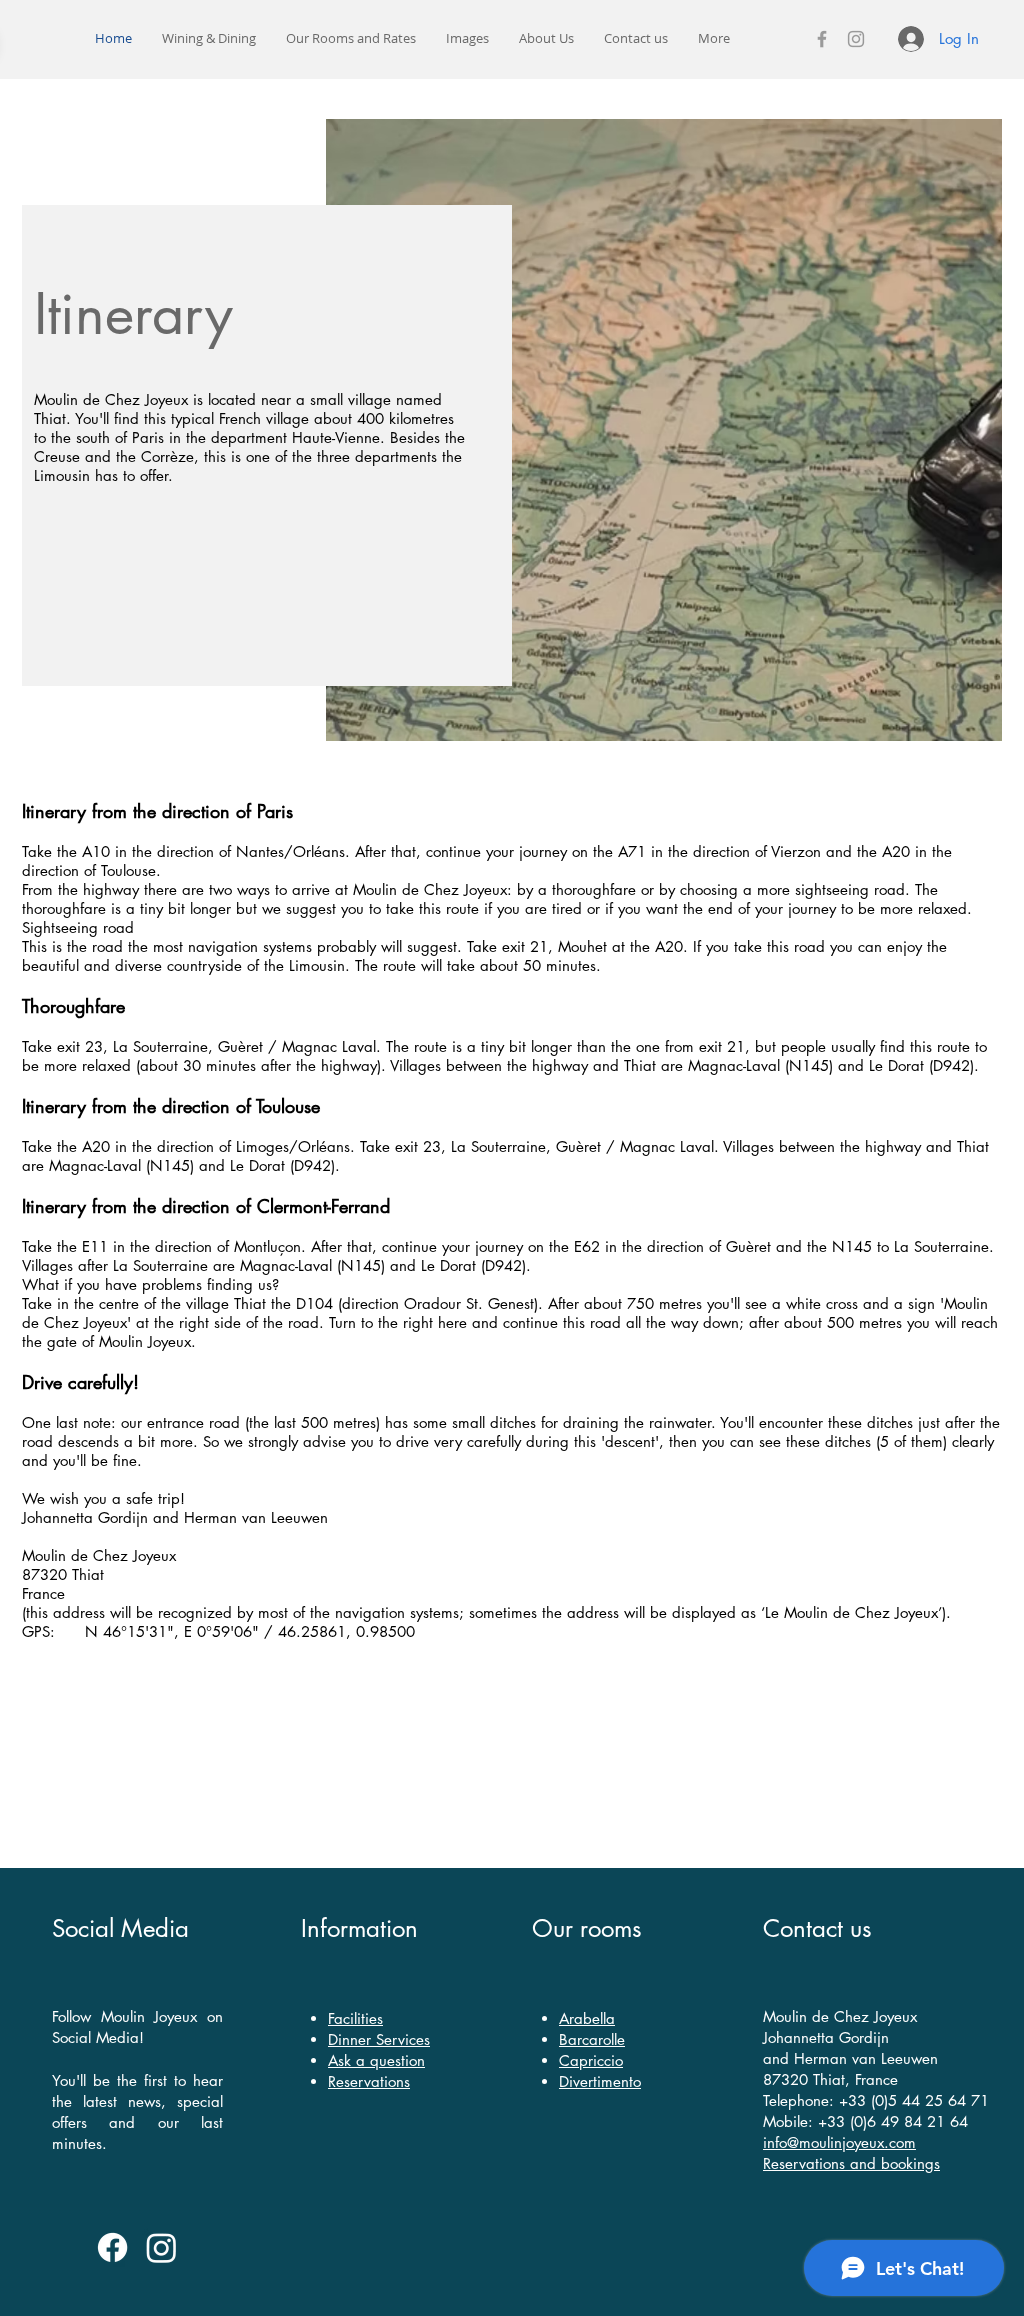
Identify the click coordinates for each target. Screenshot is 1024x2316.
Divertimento (600, 2081)
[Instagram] (856, 39)
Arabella (587, 2018)
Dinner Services (379, 2039)
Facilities (355, 2018)
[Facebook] (822, 39)
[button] (351, 38)
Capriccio (591, 2060)
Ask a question (376, 2060)
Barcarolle (592, 2039)
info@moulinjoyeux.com (839, 2142)
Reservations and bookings (851, 2163)
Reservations (369, 2081)
